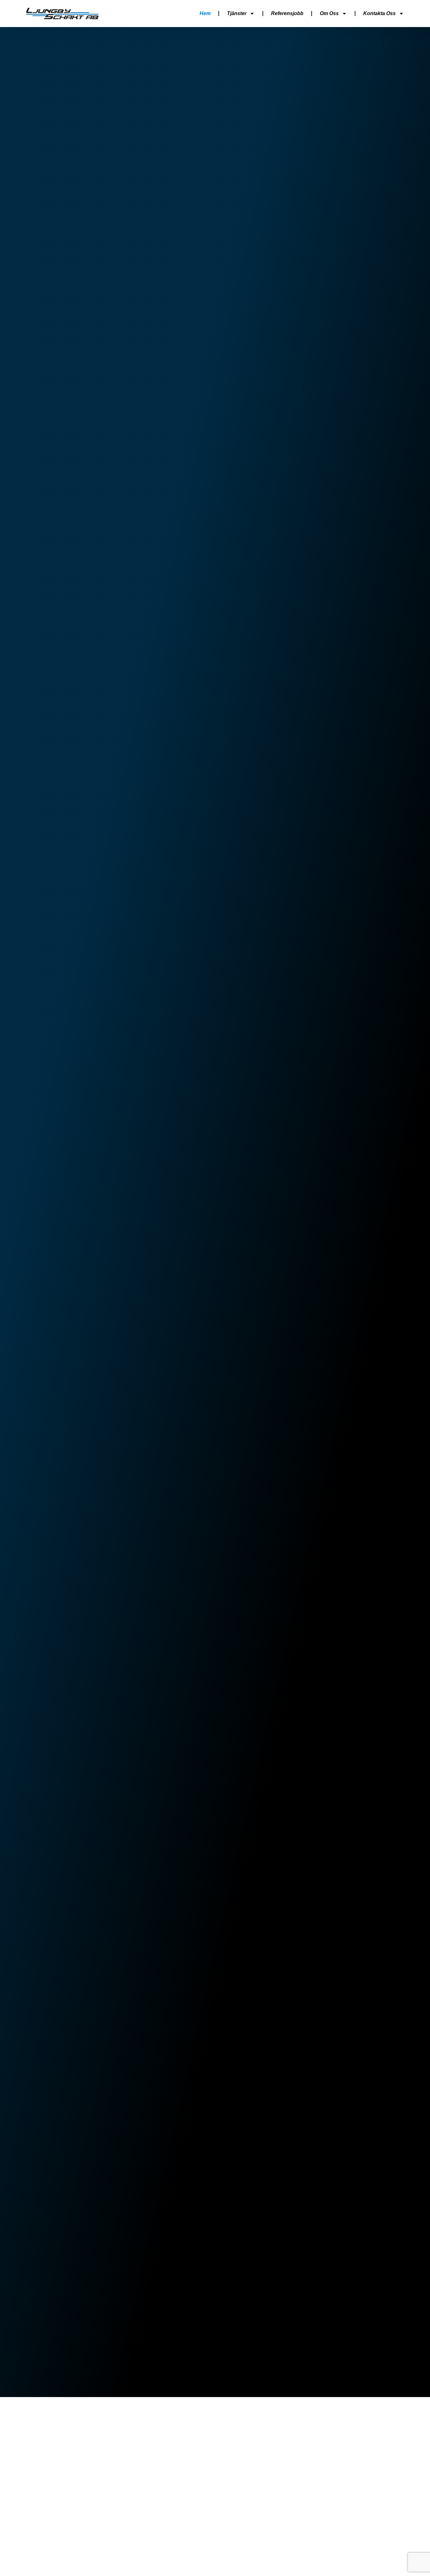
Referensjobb (287, 13)
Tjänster (237, 13)
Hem (205, 13)
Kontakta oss (379, 13)
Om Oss (329, 13)
